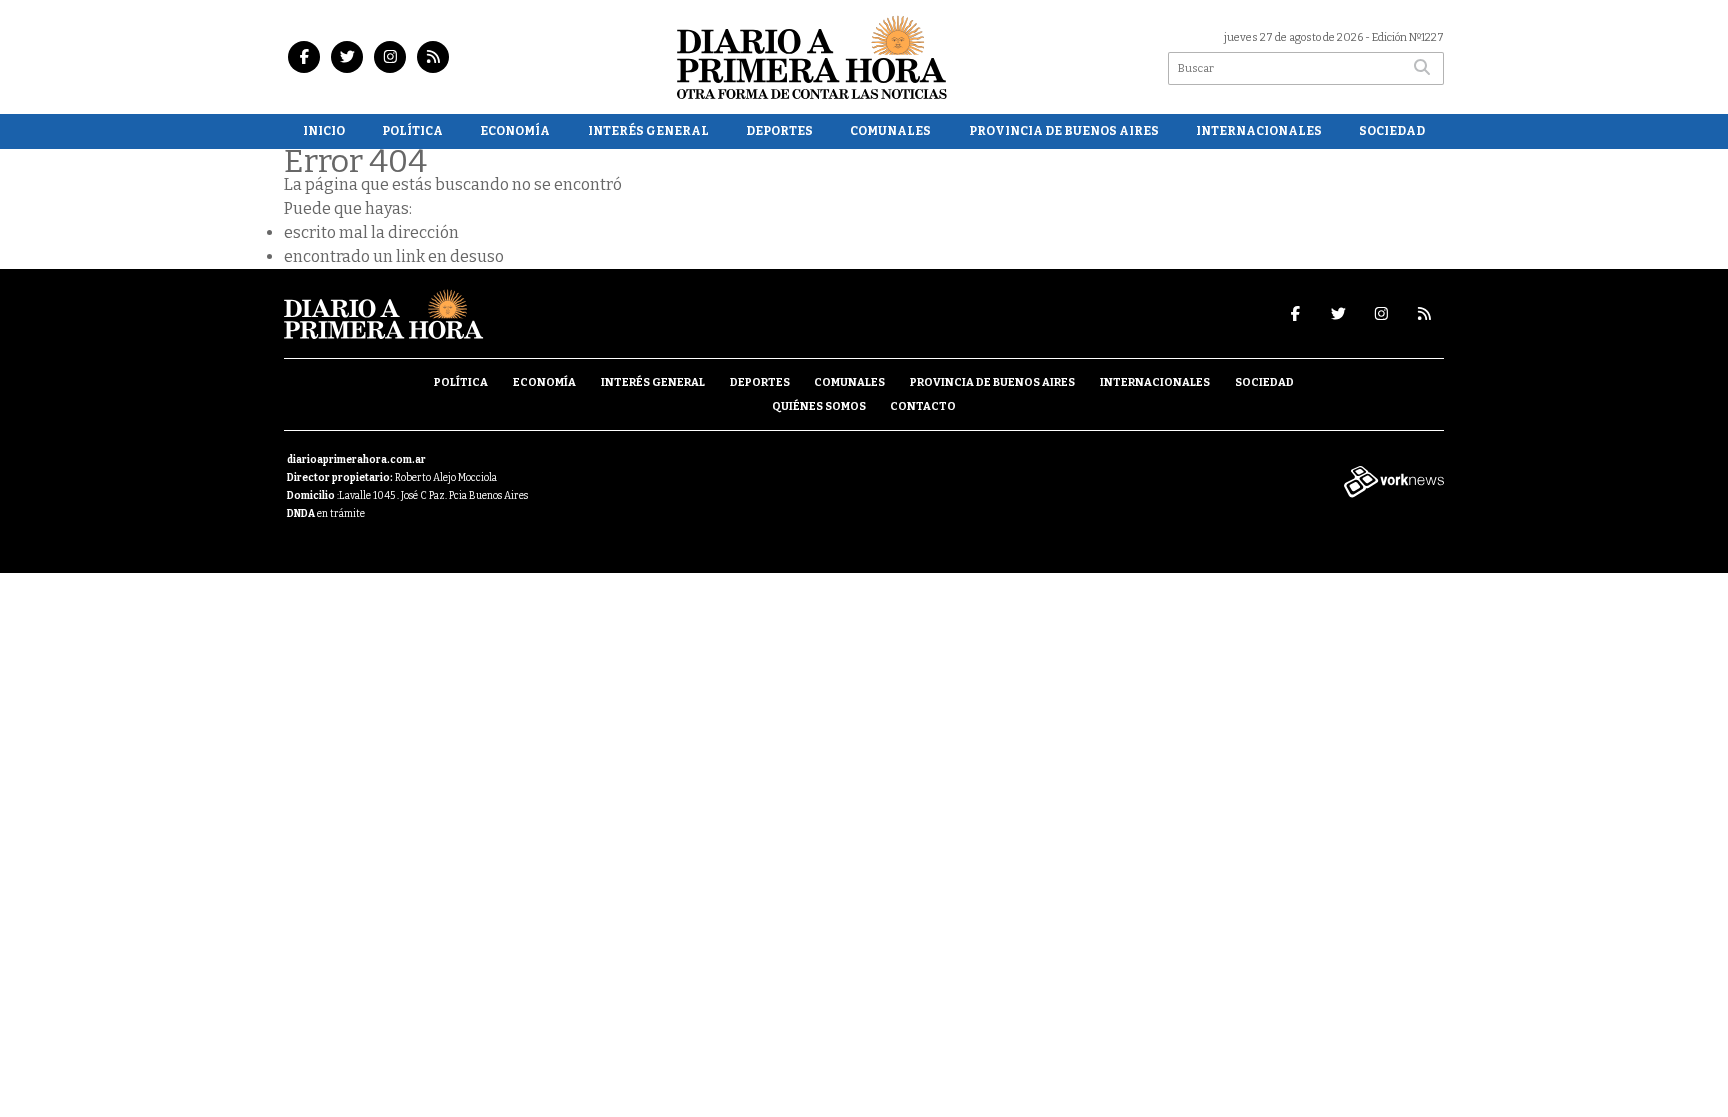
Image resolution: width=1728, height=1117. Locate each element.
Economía (515, 131)
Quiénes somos (819, 406)
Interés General (648, 131)
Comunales (890, 131)
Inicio (324, 131)
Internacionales (1259, 131)
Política (412, 131)
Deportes (779, 131)
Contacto (923, 406)
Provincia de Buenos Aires (1064, 131)
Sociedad (1392, 131)
